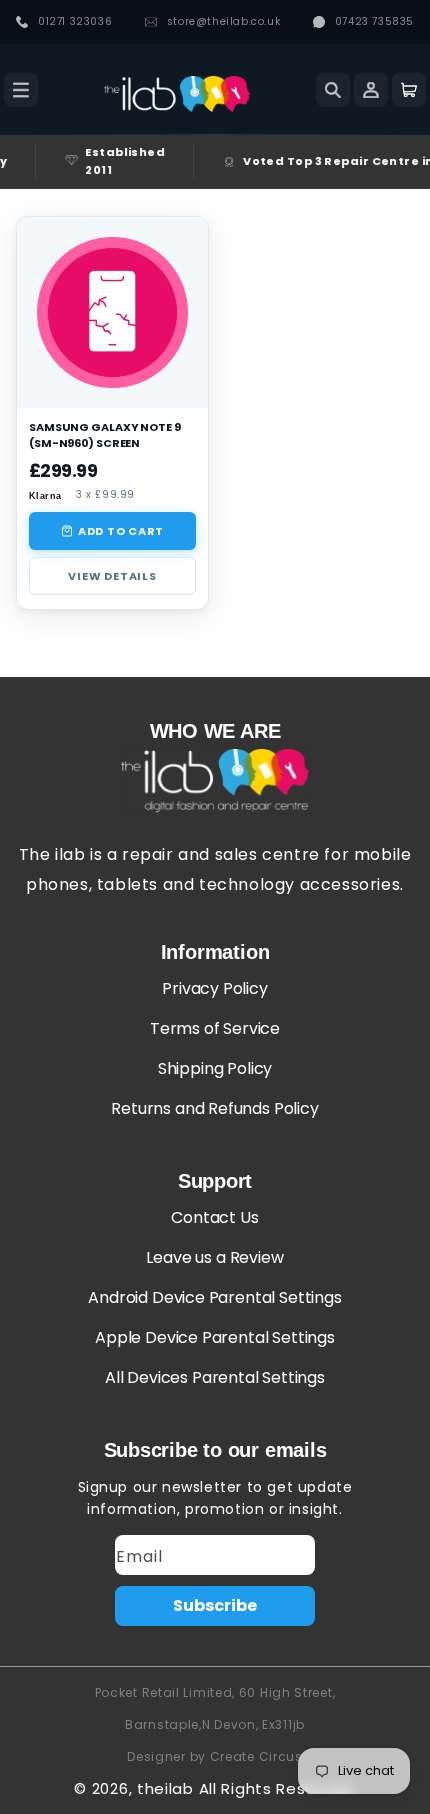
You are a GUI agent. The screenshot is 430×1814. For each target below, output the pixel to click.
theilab (165, 1788)
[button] (21, 90)
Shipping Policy (215, 1068)
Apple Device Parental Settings (215, 1337)
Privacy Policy (215, 988)
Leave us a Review (214, 1257)
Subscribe (215, 1605)
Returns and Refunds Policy (214, 1108)
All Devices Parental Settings (215, 1377)
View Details (112, 576)
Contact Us (214, 1217)
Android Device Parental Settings (214, 1297)
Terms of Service (215, 1028)
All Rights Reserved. (277, 1788)
